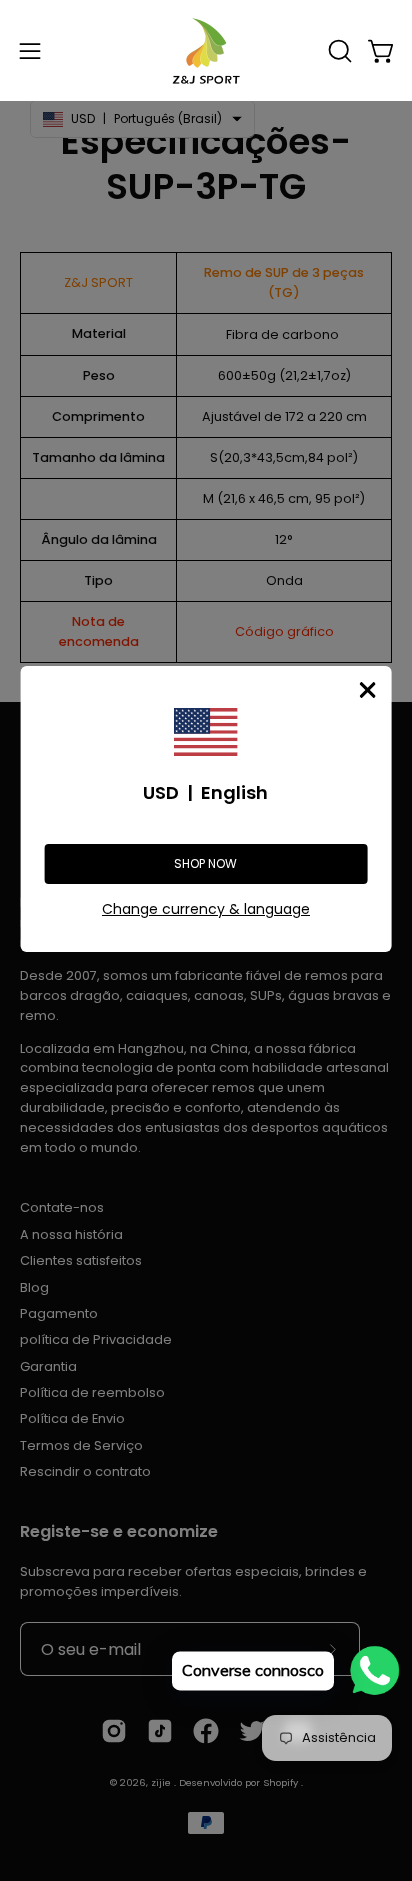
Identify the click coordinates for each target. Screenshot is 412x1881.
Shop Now (205, 863)
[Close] (367, 690)
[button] (338, 51)
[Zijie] (206, 50)
